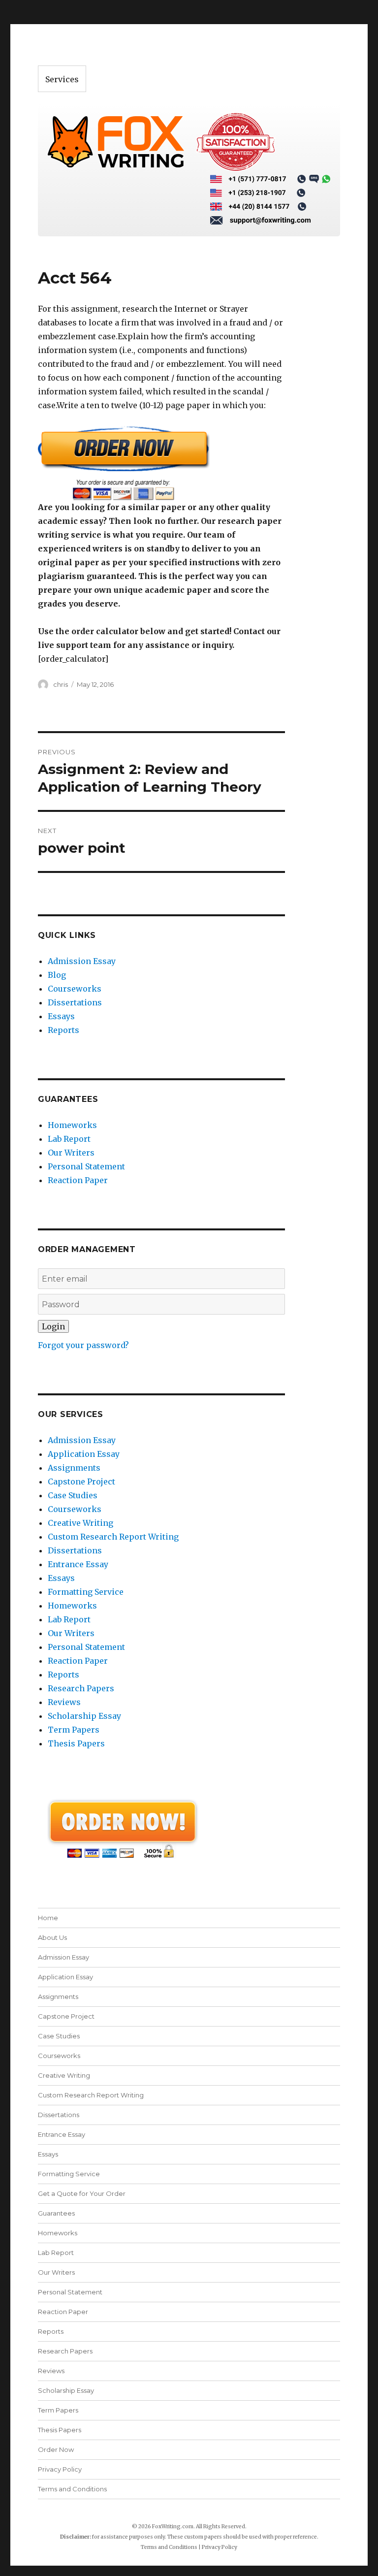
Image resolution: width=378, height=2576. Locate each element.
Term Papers (74, 1730)
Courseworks (75, 989)
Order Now (56, 2449)
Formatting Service (86, 1592)
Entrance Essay (78, 1564)
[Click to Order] (162, 463)
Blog (57, 975)
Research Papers (81, 1688)
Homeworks (72, 1125)
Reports (63, 1030)
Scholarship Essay (84, 1716)
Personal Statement (86, 1166)
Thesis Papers (76, 1743)
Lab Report (69, 1139)
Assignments (74, 1468)
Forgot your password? (83, 1345)
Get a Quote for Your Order (82, 2193)
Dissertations (75, 1002)
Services (62, 79)
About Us (52, 1937)
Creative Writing (80, 1523)
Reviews (64, 1702)
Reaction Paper (78, 1180)
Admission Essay (82, 961)
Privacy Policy (60, 2469)
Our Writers (71, 1153)
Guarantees (56, 2213)
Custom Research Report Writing (113, 1537)
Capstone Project (81, 1481)
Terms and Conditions (72, 2489)
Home (48, 1918)
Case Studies (73, 1495)
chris (61, 684)
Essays (61, 1016)
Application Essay (84, 1454)
